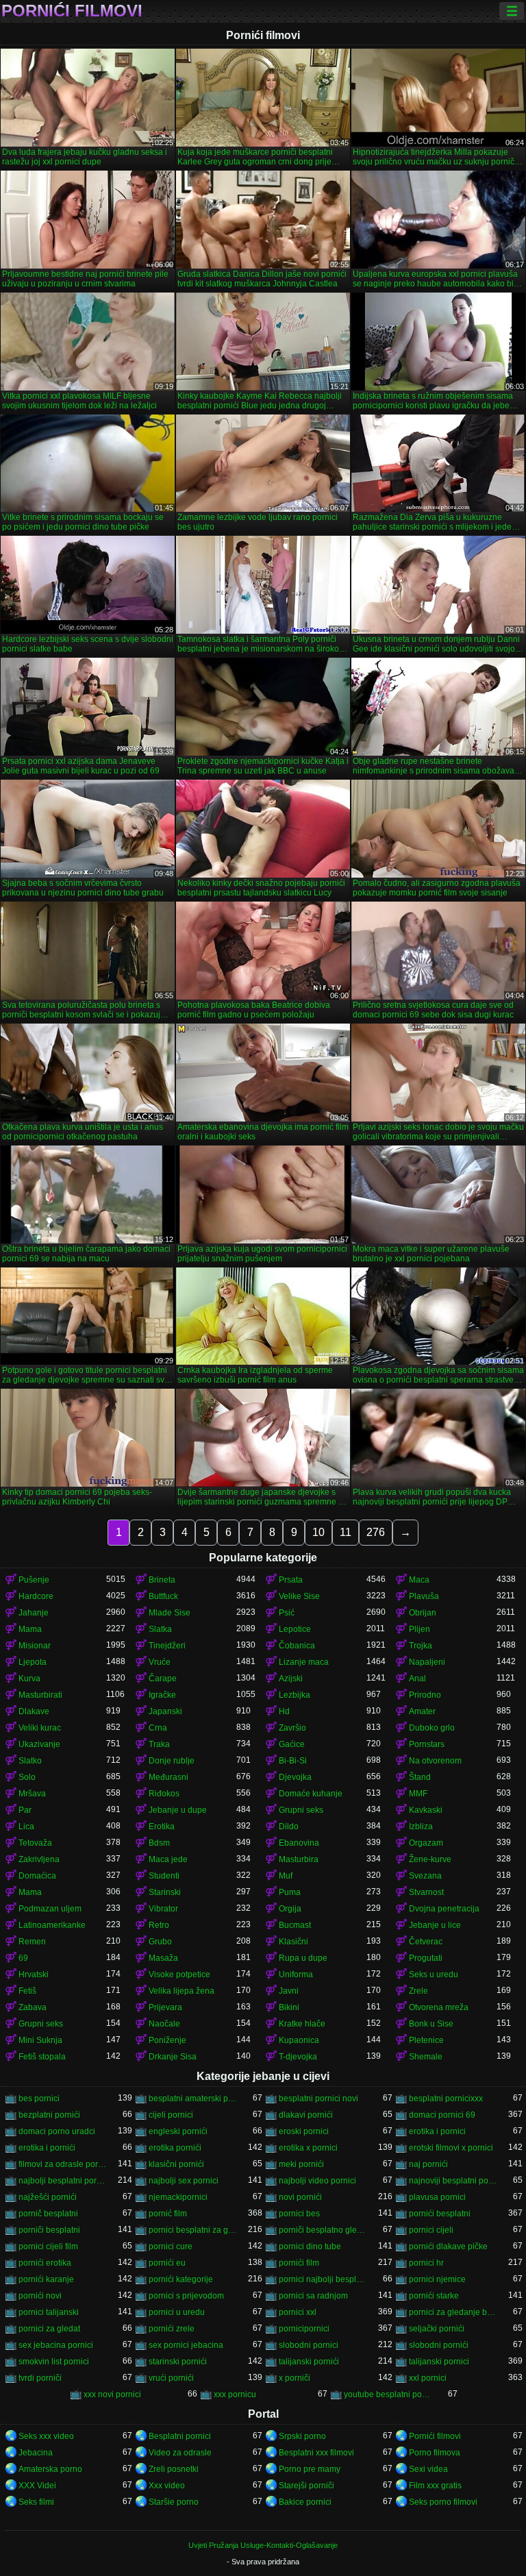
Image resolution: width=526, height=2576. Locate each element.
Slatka (160, 1629)
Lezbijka (295, 1695)
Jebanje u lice (435, 1925)
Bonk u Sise (431, 2024)
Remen (32, 1942)
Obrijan (423, 1613)
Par (25, 1810)
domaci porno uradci (57, 2131)
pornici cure (171, 2246)
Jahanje (34, 1613)
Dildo (289, 1826)
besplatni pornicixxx (446, 2098)
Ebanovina (299, 1843)
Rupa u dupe (303, 1958)
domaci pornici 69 (442, 2115)
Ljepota (33, 1662)
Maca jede (168, 1859)
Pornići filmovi (72, 11)
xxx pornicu (235, 2394)
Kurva (29, 1679)
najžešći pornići (48, 2197)
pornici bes (299, 2214)
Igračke (162, 1695)
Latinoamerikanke (52, 1925)
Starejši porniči (306, 2486)
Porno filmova (435, 2453)
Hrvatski (34, 1974)
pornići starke (434, 2296)
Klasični (293, 1942)
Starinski (165, 1892)
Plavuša (424, 1596)
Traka (159, 1744)
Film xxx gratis (435, 2486)
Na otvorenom (435, 1761)
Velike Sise (299, 1596)
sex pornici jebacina (186, 2345)
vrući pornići (171, 2378)
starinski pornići (178, 2362)
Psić (287, 1613)
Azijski (291, 1679)
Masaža (163, 1958)
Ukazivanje (39, 1744)
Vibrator (163, 1909)
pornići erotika (45, 2263)
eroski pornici (304, 2131)
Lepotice (295, 1629)
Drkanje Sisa (173, 2057)
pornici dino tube (310, 2246)
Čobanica (297, 1646)
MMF (418, 1794)
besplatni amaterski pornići (192, 2098)
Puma (290, 1892)
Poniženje (167, 2040)
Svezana (425, 1876)
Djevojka (295, 1777)
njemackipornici (178, 2197)
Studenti (164, 1876)
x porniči (295, 2378)
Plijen (419, 1629)
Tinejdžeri (167, 1646)
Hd (284, 1711)
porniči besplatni (49, 2230)
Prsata (291, 1580)
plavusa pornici (437, 2197)
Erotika (162, 1826)
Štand (420, 1777)
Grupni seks (301, 1810)
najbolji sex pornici (184, 2181)
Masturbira (299, 1859)
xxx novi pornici (112, 2394)
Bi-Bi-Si (293, 1761)
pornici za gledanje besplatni (453, 2312)
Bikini (289, 2007)
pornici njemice (437, 2279)
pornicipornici (304, 2329)
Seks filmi (36, 2502)
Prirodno (425, 1695)
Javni (289, 1991)
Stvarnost (426, 1892)
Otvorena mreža (439, 2007)
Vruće (160, 1662)
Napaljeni (427, 1662)
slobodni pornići (439, 2345)
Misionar (35, 1646)
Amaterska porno (50, 2469)
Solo (27, 1777)
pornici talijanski (49, 2312)
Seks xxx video (46, 2436)
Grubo (160, 1942)
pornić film (168, 2214)
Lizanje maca (304, 1662)
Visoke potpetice (179, 1974)
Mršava (32, 1794)
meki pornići (301, 2164)
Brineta (162, 1580)
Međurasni (168, 1777)
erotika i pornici (437, 2131)
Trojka (421, 1646)
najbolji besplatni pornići (62, 2181)
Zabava (33, 2007)
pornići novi (40, 2296)
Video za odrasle (180, 2453)
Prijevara (165, 2007)
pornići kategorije (181, 2279)
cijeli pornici (171, 2115)
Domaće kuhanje (311, 1794)
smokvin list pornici (54, 2362)
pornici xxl (298, 2312)
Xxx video (167, 2486)
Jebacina (36, 2453)
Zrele (418, 1991)
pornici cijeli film (48, 2246)
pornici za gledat (49, 2329)
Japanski (165, 1711)
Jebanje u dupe (178, 1810)
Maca (419, 1580)
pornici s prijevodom (186, 2296)
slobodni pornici (309, 2345)
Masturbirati (40, 1695)
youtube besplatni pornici (388, 2394)
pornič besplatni (48, 2214)
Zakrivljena (39, 1859)
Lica (26, 1826)
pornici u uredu (177, 2312)
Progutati (426, 1958)
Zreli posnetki (174, 2469)
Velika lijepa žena (181, 1991)
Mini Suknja (40, 2040)
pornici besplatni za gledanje (192, 2230)
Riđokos (164, 1794)
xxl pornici (428, 2378)
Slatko (30, 1761)
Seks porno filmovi (443, 2502)
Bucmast (295, 1925)
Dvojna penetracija (444, 1909)
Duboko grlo (432, 1728)
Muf (286, 1876)
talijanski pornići (309, 2362)
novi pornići (300, 2197)
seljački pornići (437, 2329)
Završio (292, 1728)
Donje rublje (172, 1761)
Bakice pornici (305, 2502)
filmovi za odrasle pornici (62, 2164)
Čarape (163, 1679)
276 (376, 1532)
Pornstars (427, 1744)
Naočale (164, 2024)
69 (23, 1958)
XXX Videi (37, 2486)
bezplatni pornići (49, 2115)
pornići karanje (46, 2279)
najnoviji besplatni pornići (453, 2181)
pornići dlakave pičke (448, 2246)
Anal (417, 1679)
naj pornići (428, 2164)
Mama (30, 1629)
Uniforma (296, 1974)
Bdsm (159, 1843)
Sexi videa (428, 2469)
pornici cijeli (431, 2230)
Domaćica (37, 1876)
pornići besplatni (440, 2214)
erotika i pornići (47, 2148)
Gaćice (292, 1744)
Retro (159, 1925)
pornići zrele (172, 2329)
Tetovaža (35, 1843)
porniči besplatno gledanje (323, 2230)
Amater (422, 1711)
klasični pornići (176, 2164)
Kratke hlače (302, 2024)
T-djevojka (298, 2057)
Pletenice (426, 2040)
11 (346, 1532)
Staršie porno (174, 2502)
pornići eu (167, 2263)
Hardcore (36, 1596)
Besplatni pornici (180, 2436)
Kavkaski (426, 1810)
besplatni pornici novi (318, 2098)
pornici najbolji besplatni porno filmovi (323, 2279)
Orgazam (426, 1843)
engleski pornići (178, 2131)
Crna (158, 1728)
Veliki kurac (40, 1728)
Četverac (426, 1942)
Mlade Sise (170, 1613)
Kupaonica (299, 2040)
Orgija (290, 1909)
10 (318, 1532)
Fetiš (27, 1991)
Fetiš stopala (42, 2057)
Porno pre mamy (310, 2469)
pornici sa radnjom (313, 2296)
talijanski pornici (439, 2362)
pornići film (299, 2263)
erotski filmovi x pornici (451, 2148)
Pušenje (34, 1580)
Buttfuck (163, 1596)
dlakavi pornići (306, 2115)
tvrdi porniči (40, 2378)
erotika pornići (175, 2148)
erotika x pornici (308, 2148)
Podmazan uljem (50, 1909)
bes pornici (39, 2098)
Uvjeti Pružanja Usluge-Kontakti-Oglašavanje (263, 2545)
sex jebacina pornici (56, 2345)
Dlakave (34, 1711)
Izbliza (421, 1826)
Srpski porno (302, 2436)
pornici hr (426, 2263)
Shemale (426, 2057)
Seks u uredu (434, 1974)
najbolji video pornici (317, 2181)
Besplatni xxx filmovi (316, 2453)
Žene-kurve (430, 1859)
